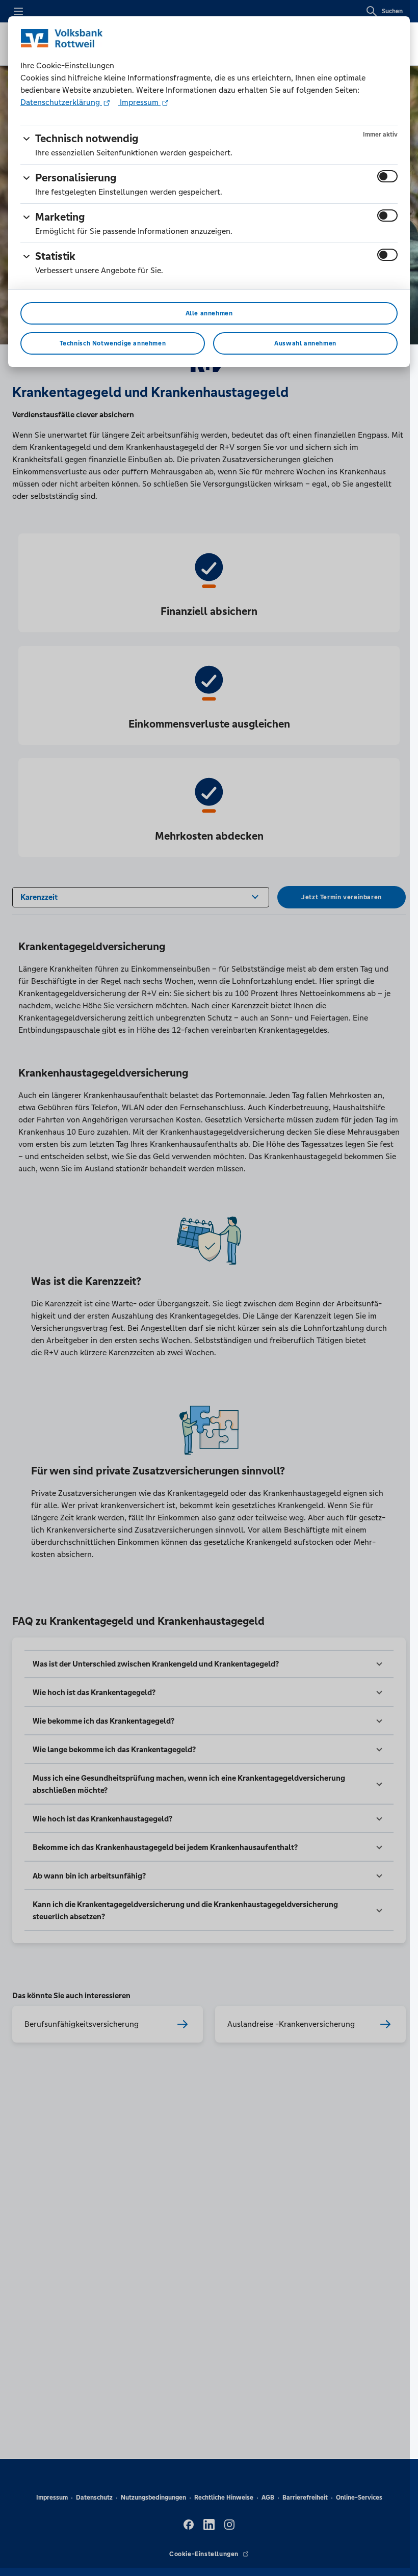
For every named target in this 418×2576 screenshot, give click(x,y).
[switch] (387, 176)
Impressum (139, 102)
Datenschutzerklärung (61, 102)
